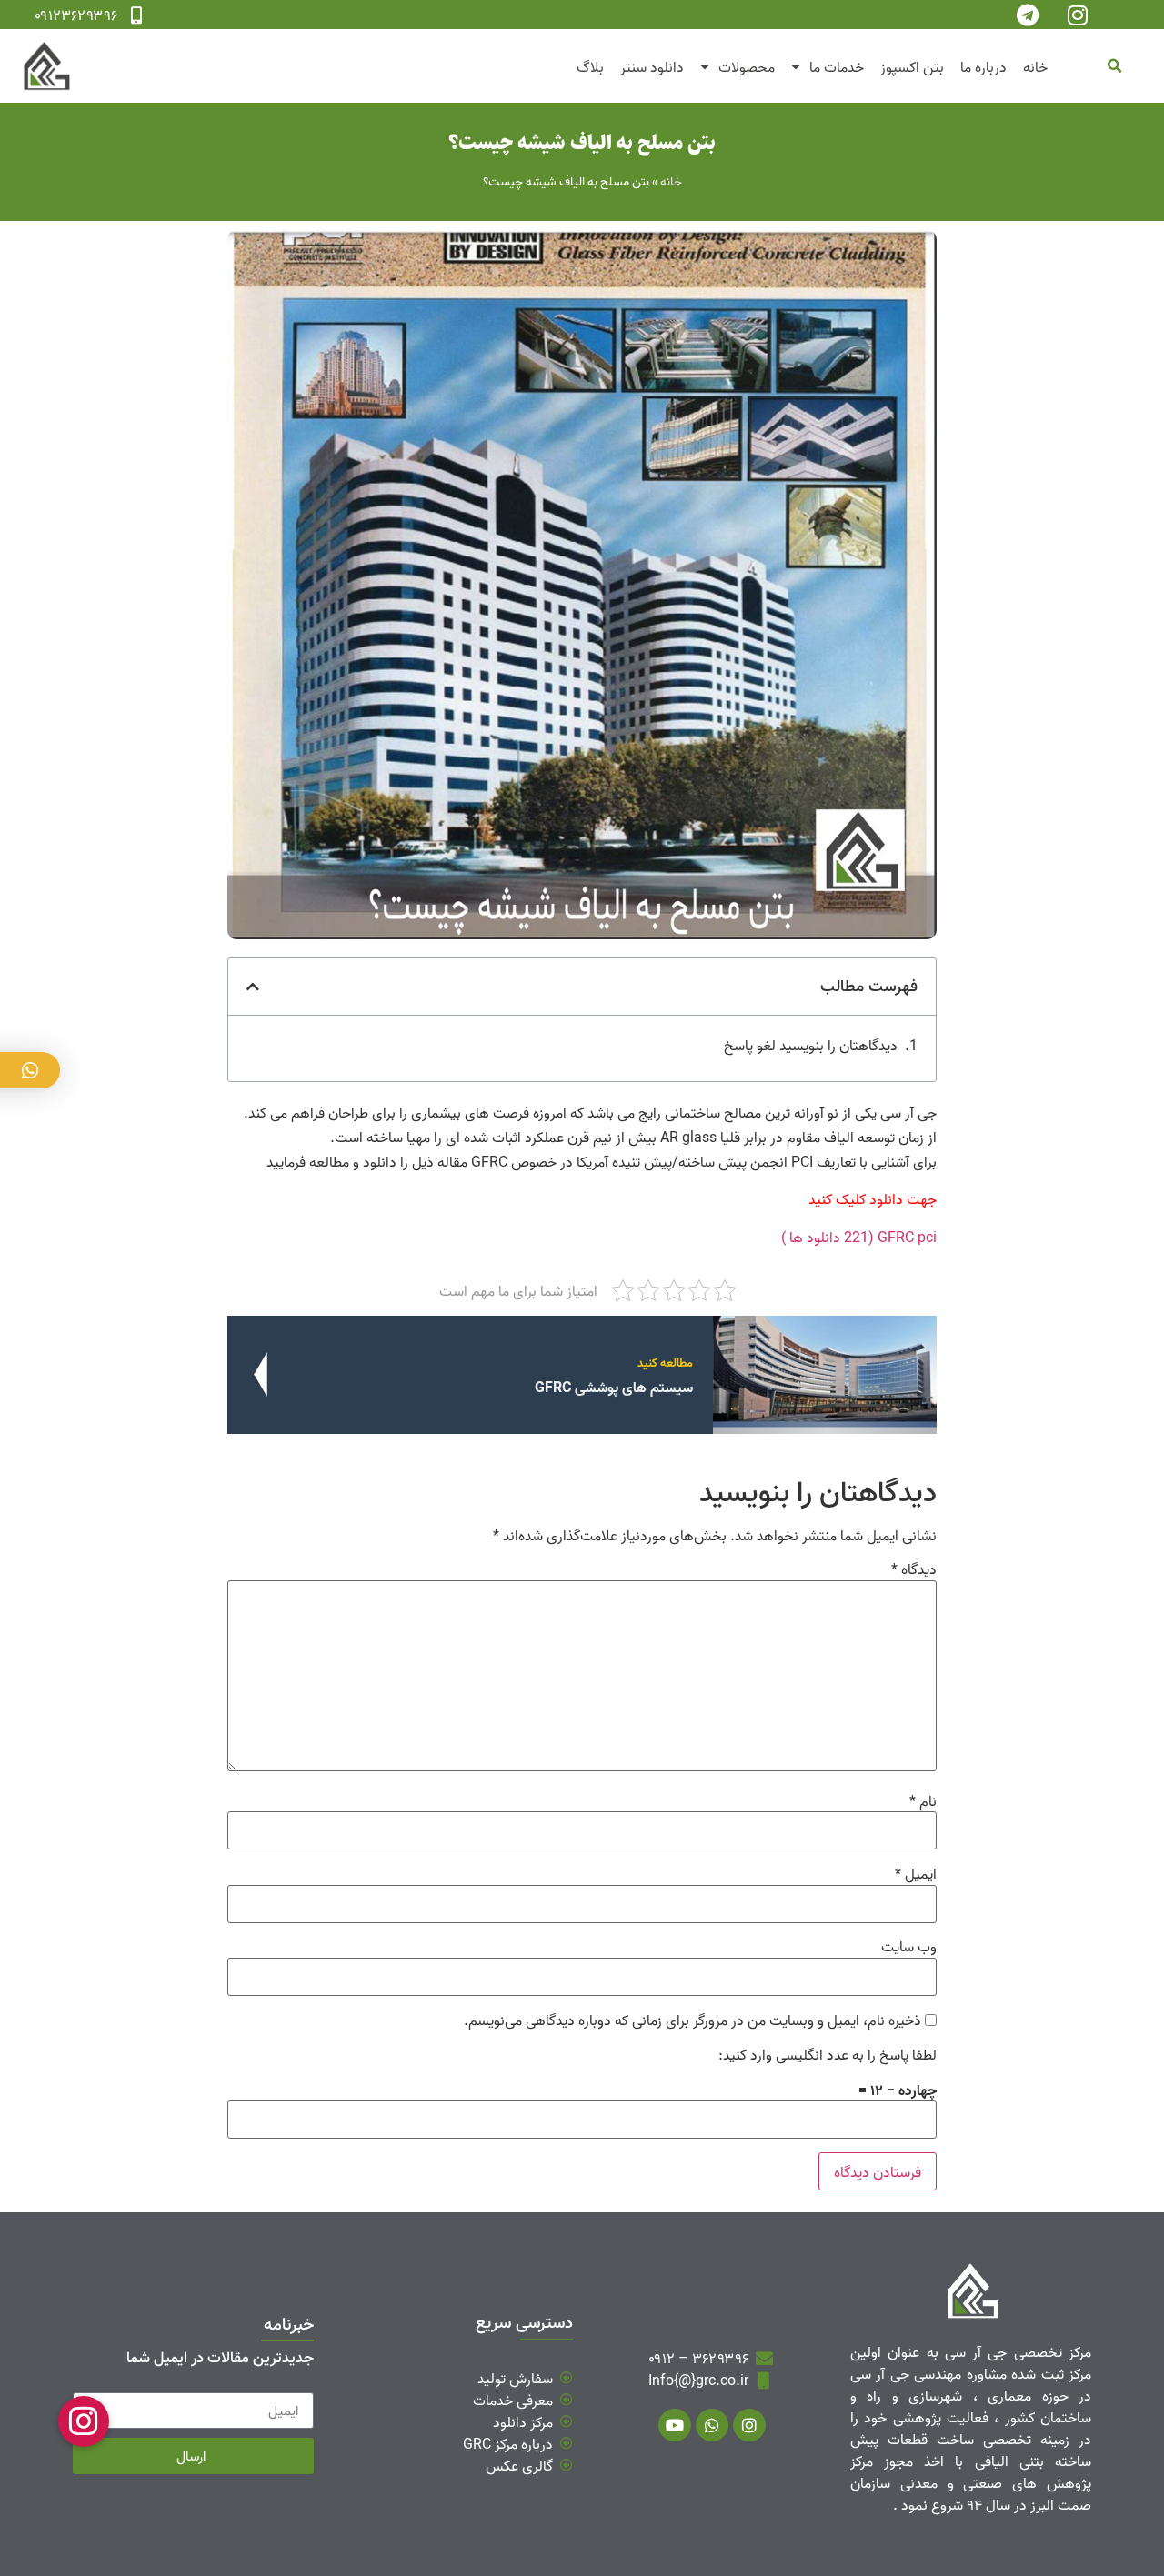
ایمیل (916, 1873)
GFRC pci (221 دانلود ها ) (859, 1237)
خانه (1035, 66)
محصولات (747, 66)
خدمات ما (837, 66)
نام (923, 1800)
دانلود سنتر (652, 66)
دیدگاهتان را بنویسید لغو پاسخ (811, 1045)
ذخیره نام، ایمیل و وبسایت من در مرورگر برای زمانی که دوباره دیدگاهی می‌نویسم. (692, 2020)
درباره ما (983, 66)
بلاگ (590, 66)
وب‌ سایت (909, 1946)
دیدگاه (914, 1569)
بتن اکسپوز (912, 66)
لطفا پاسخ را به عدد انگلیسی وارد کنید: (828, 2054)
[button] (1114, 66)
